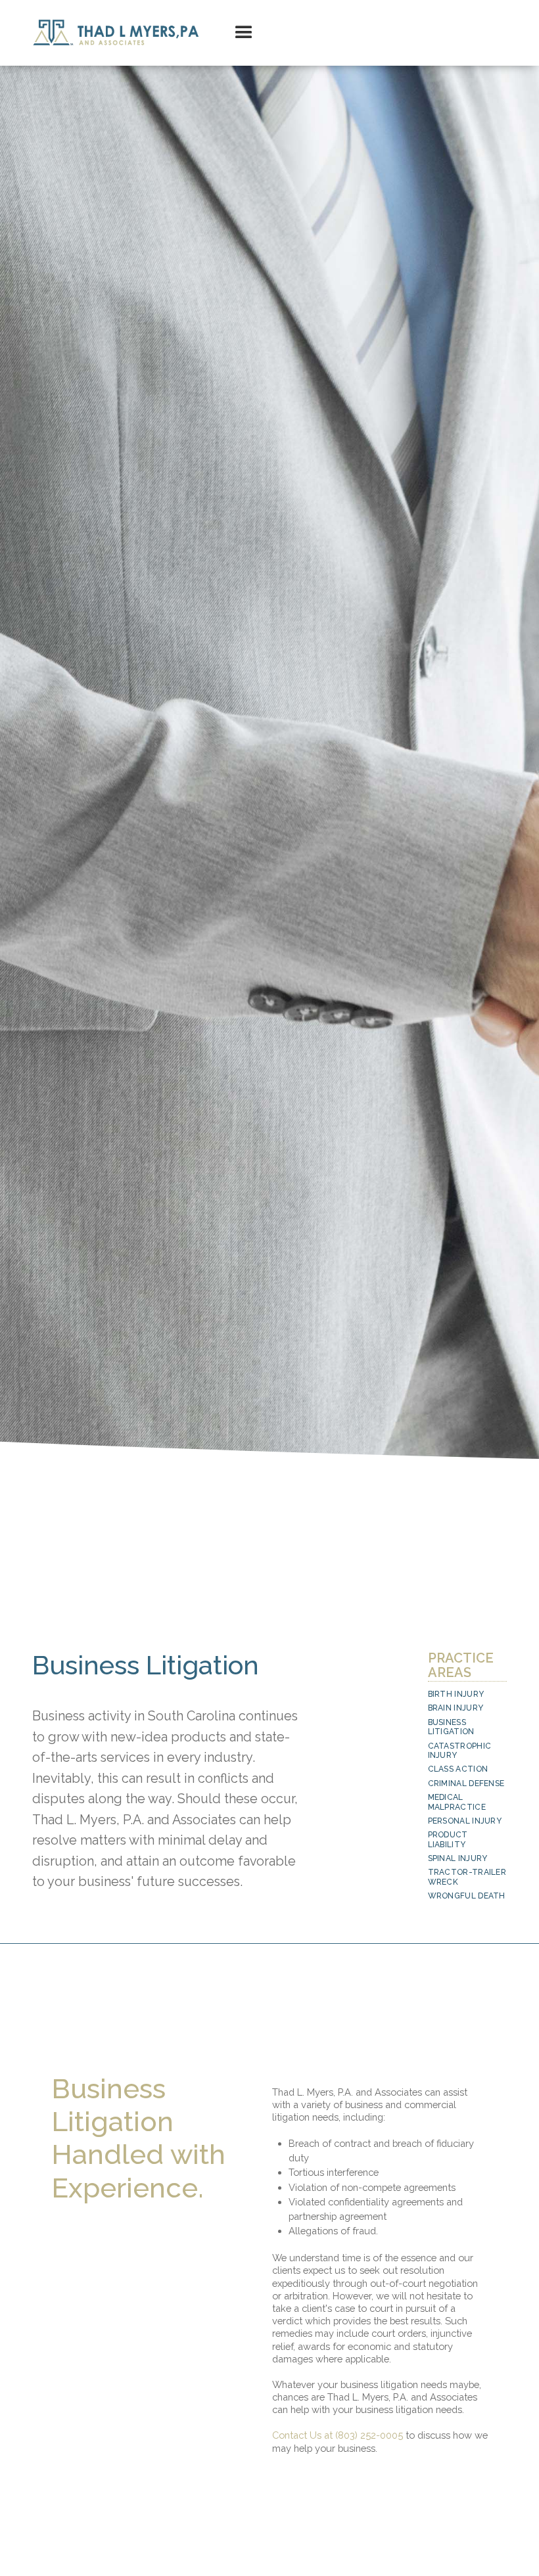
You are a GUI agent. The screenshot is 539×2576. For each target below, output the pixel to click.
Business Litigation (451, 1727)
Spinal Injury (458, 1858)
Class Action (458, 1769)
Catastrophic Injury (460, 1751)
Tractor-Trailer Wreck (467, 1877)
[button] (244, 33)
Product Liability (448, 1839)
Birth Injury (456, 1694)
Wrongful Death (467, 1896)
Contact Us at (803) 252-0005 (338, 2435)
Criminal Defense (466, 1783)
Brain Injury (456, 1708)
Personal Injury (465, 1821)
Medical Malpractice (457, 1802)
